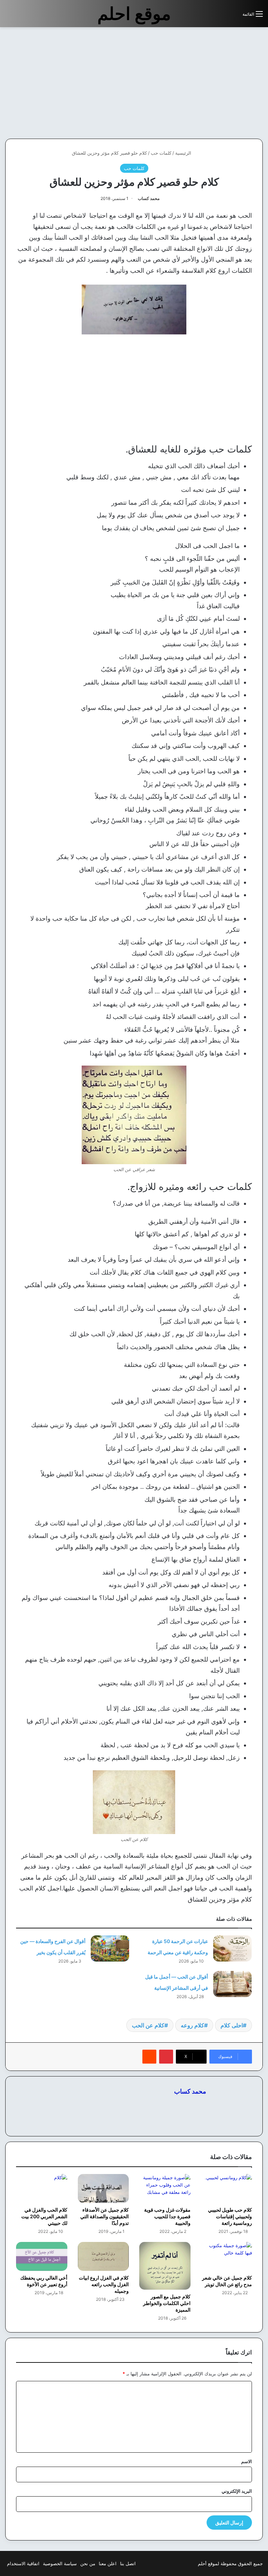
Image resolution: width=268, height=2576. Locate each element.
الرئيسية (184, 153)
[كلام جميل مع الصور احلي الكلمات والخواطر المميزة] (165, 2266)
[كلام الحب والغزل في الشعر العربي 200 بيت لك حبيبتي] (42, 2188)
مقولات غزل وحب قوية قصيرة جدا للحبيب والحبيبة (167, 2216)
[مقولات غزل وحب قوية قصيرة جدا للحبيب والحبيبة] (165, 2188)
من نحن (88, 2563)
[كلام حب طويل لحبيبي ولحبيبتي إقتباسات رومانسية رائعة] (227, 2188)
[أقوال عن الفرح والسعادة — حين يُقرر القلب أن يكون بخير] (110, 1948)
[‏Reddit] (149, 2057)
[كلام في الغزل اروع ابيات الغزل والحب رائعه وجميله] (103, 2256)
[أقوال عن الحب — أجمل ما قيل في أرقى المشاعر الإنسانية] (232, 1984)
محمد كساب (149, 198)
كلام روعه (192, 2025)
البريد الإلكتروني (237, 2491)
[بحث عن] (234, 17)
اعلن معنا (108, 2563)
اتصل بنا (128, 2563)
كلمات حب (161, 153)
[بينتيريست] (166, 2057)
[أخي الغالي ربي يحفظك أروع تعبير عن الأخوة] (42, 2256)
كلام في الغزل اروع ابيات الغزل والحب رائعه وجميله (104, 2284)
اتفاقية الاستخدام (23, 2563)
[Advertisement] (209, 83)
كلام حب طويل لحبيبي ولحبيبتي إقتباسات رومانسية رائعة (230, 2216)
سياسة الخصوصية (60, 2563)
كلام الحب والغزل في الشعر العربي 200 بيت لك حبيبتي (44, 2216)
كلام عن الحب (148, 2025)
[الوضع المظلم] (222, 17)
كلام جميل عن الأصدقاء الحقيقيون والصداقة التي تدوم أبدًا (105, 2216)
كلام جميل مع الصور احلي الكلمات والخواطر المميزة (167, 2303)
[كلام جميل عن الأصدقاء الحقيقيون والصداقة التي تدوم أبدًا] (103, 2188)
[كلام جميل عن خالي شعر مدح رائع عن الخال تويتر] (227, 2256)
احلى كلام (232, 2025)
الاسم (247, 2461)
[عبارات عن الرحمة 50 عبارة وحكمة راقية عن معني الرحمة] (232, 1948)
